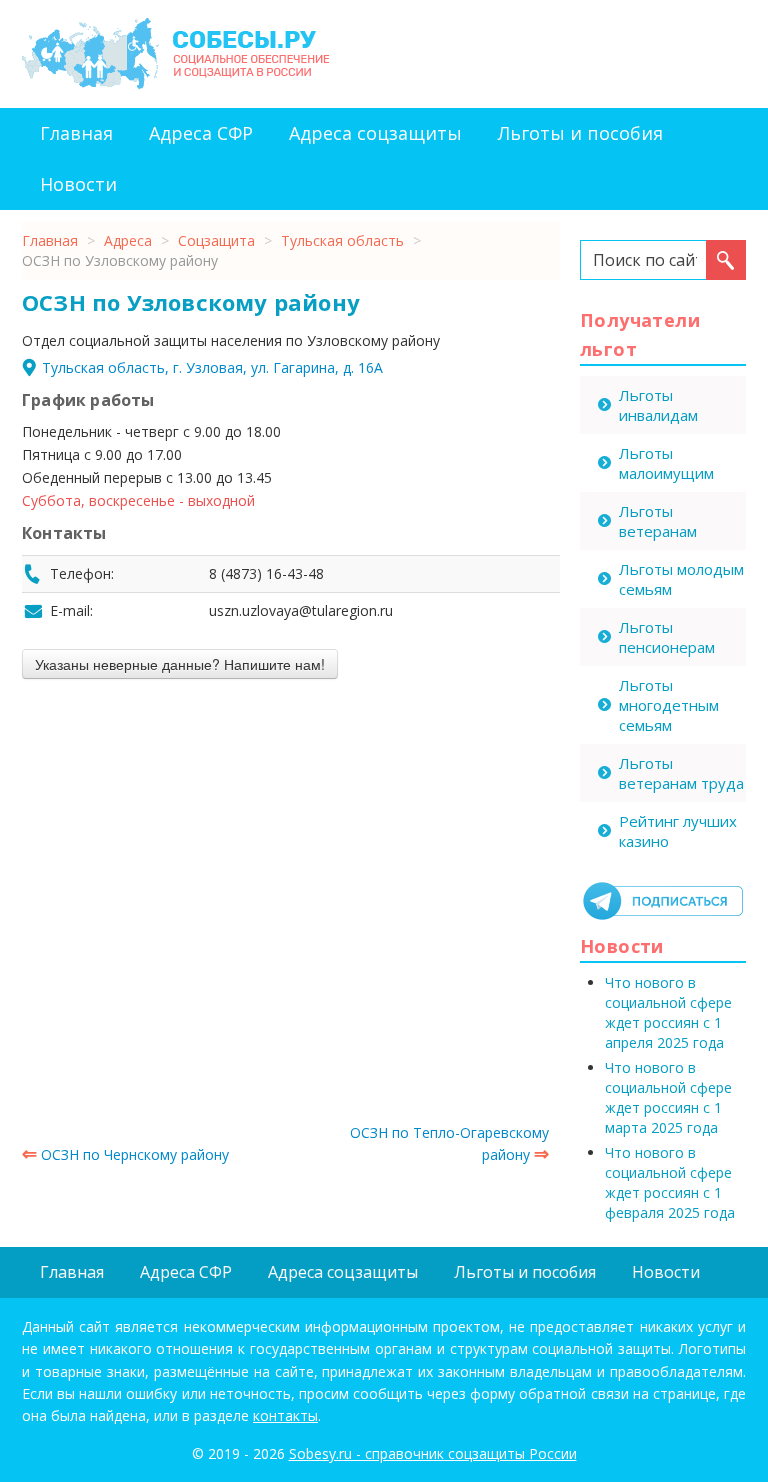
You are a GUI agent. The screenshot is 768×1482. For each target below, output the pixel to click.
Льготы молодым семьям (681, 579)
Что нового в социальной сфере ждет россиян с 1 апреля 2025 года (668, 1012)
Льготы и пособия (580, 133)
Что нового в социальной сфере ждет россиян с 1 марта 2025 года (668, 1097)
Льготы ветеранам (658, 521)
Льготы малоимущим (666, 463)
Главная (76, 133)
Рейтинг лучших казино (678, 831)
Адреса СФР (201, 133)
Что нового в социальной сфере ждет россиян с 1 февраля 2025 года (670, 1182)
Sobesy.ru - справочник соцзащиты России (433, 1453)
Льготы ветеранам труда (681, 773)
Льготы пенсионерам (667, 637)
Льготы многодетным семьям (669, 705)
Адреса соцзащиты (375, 133)
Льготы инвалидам (658, 405)
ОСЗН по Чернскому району (125, 1154)
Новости (78, 184)
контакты (285, 1415)
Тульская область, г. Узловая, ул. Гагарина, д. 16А (212, 367)
